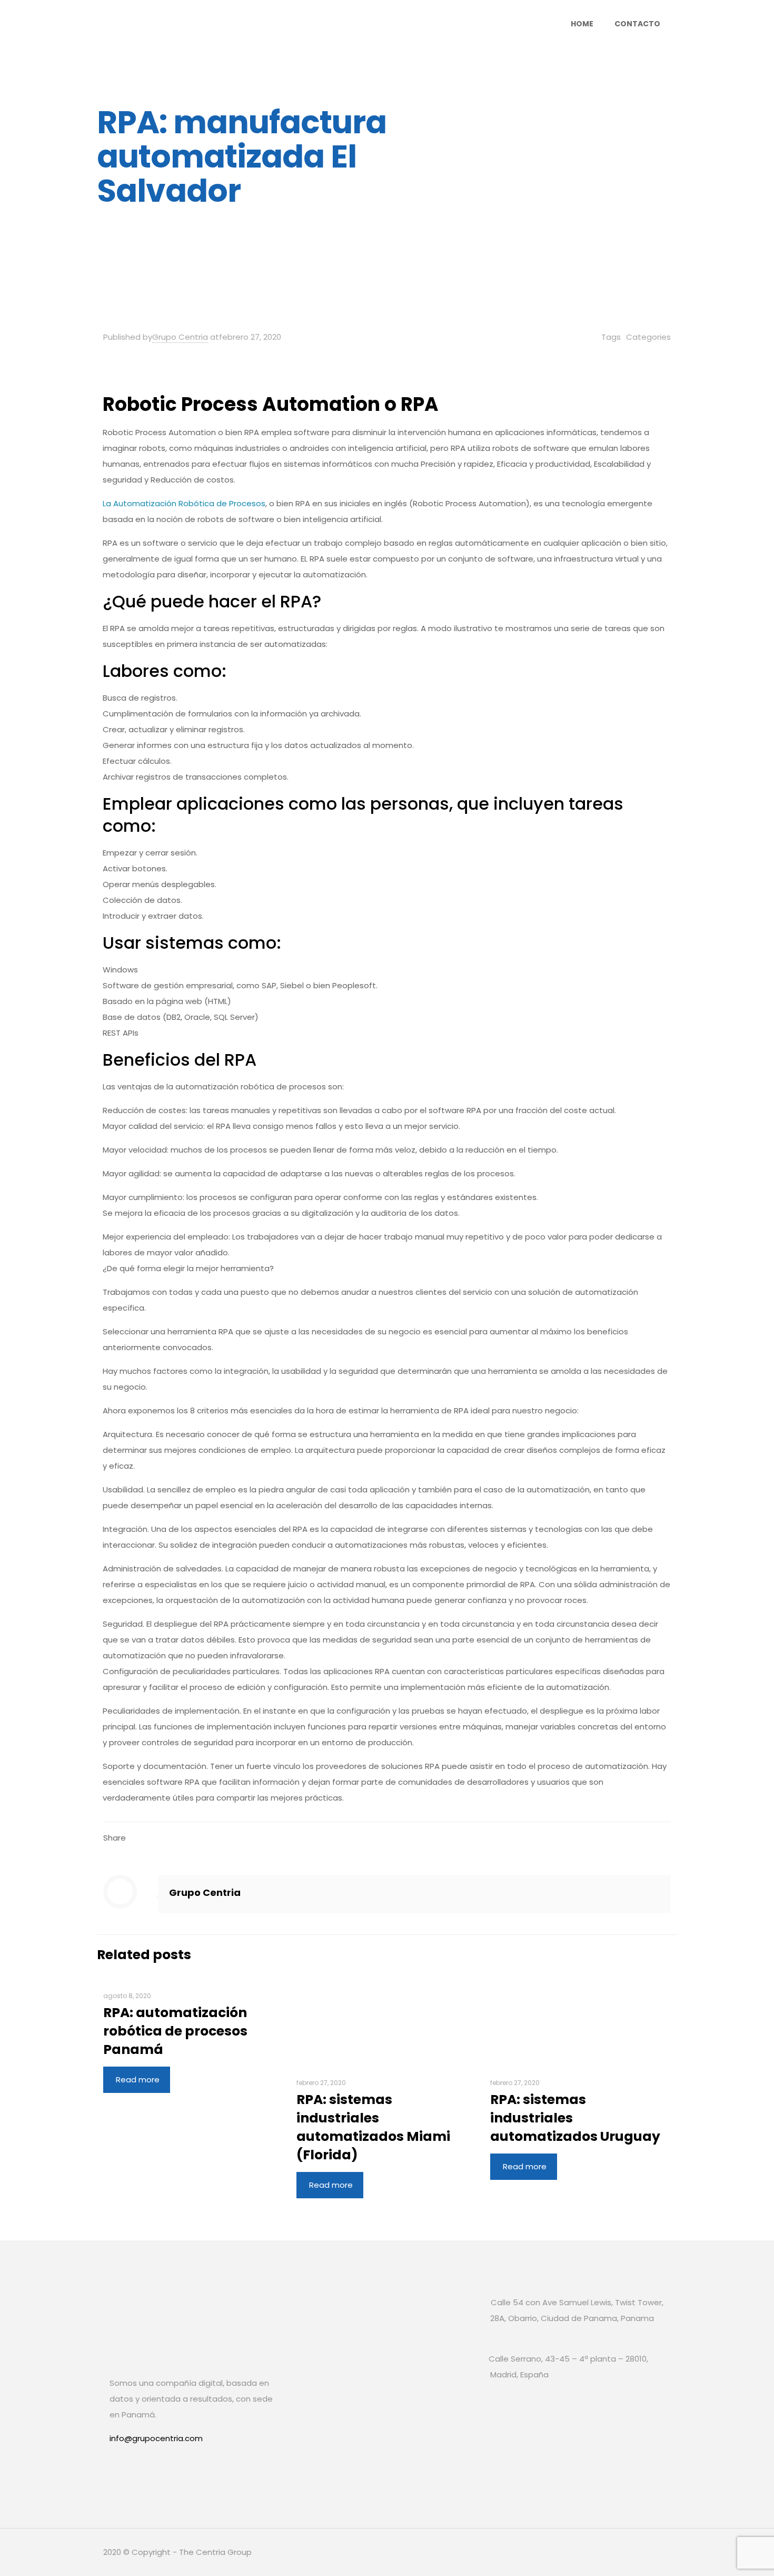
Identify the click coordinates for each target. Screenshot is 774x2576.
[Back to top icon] (660, 2551)
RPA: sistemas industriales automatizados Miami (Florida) (373, 2127)
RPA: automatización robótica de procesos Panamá (175, 2031)
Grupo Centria (180, 337)
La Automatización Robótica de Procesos (184, 503)
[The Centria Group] (207, 24)
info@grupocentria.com (156, 2438)
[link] (120, 2473)
